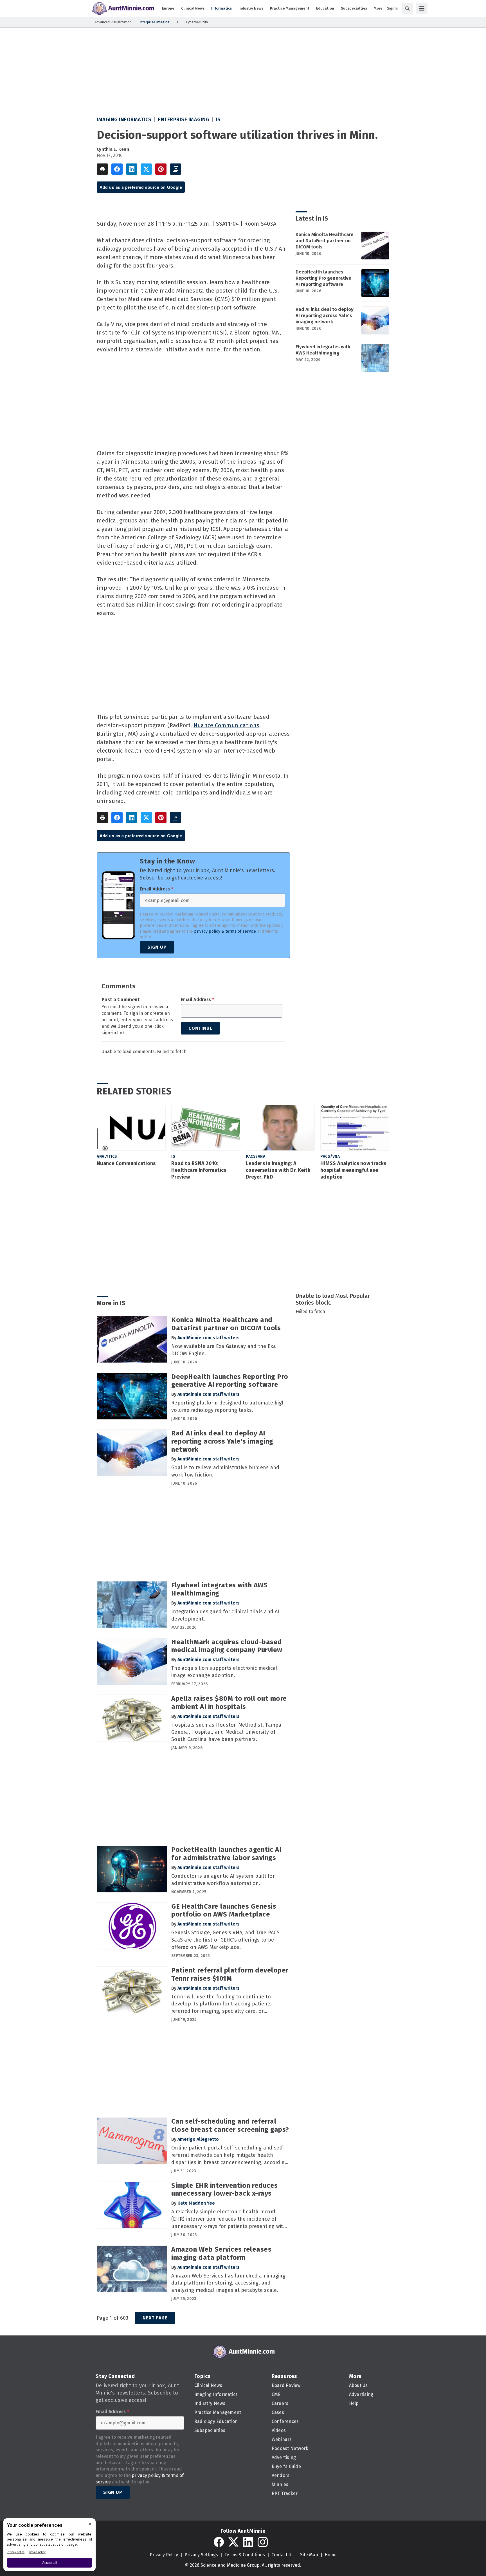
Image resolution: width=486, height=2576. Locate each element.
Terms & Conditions (245, 2555)
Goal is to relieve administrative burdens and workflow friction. (225, 1471)
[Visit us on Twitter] (233, 2542)
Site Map (309, 2555)
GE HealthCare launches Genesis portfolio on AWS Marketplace (224, 1910)
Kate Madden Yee (196, 2203)
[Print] (102, 169)
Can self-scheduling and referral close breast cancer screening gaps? (230, 2125)
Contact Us (283, 2555)
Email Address (157, 889)
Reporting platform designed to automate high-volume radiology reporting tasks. (229, 1406)
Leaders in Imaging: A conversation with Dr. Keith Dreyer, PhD (278, 1170)
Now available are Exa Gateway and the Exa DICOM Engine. (224, 1350)
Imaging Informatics (124, 120)
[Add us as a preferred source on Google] (175, 169)
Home (331, 2555)
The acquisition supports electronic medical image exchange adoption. (224, 1672)
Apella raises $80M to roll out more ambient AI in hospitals (229, 1703)
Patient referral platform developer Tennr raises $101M (230, 1974)
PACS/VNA (256, 1156)
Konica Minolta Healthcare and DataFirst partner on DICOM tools (325, 241)
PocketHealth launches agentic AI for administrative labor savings (226, 1854)
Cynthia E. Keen (113, 149)
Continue (200, 1028)
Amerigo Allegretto (198, 2139)
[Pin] (161, 169)
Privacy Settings (201, 2555)
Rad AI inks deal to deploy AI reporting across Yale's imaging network (325, 316)
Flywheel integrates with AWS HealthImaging (323, 350)
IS (218, 120)
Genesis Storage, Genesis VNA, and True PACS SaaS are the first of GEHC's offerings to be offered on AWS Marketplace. (225, 1940)
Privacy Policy (164, 2555)
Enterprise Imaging (184, 120)
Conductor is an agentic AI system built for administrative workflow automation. (223, 1880)
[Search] (407, 8)
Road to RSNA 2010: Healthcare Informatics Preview (199, 1170)
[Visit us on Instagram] (263, 2542)
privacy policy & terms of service (225, 931)
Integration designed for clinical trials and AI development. (225, 1615)
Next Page (155, 2318)
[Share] (117, 169)
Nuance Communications (226, 725)
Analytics (107, 1156)
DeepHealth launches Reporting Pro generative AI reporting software (323, 278)
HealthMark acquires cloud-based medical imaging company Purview (227, 1646)
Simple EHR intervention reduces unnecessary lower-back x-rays (225, 2190)
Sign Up (157, 947)
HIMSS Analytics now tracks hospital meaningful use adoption (353, 1170)
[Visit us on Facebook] (219, 2542)
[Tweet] (146, 169)
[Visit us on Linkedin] (248, 2542)
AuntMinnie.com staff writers (209, 1338)
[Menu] (422, 8)
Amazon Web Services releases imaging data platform (221, 2253)
